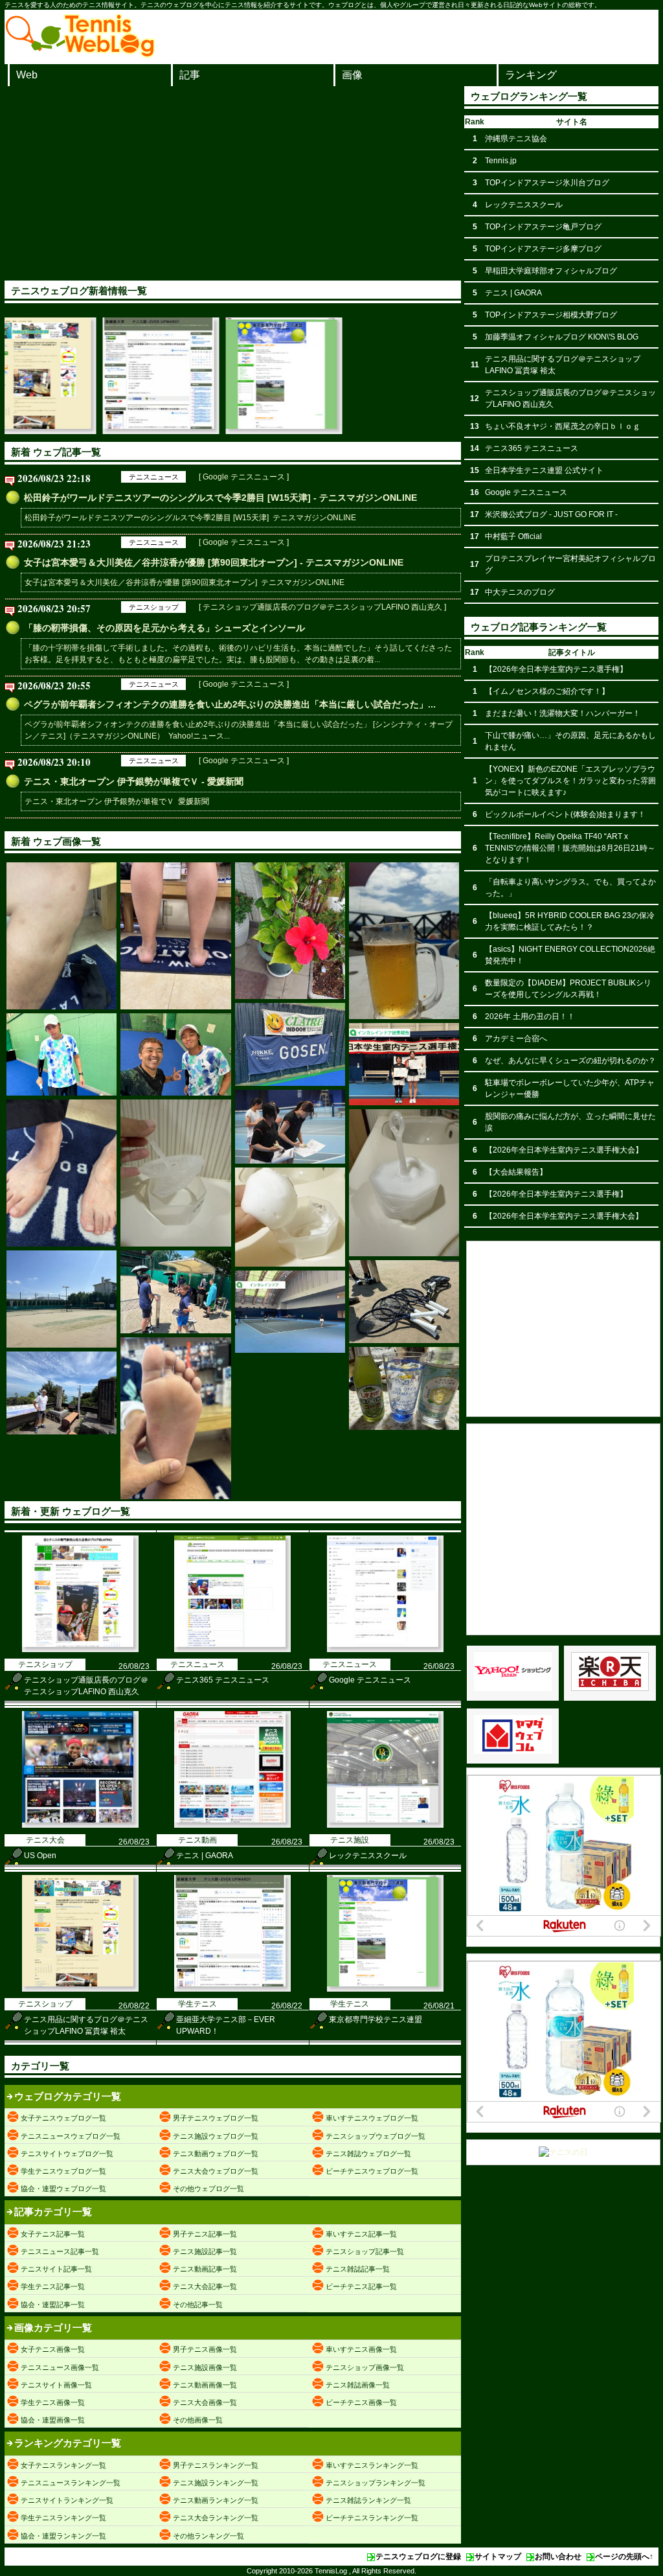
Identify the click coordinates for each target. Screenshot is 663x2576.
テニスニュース (154, 477)
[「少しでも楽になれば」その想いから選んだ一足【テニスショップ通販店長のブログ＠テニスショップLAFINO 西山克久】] (62, 1173)
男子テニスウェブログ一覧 (216, 2118)
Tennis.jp (501, 161)
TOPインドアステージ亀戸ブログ (543, 227)
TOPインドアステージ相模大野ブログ (551, 315)
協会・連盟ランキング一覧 (63, 2536)
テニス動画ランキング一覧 (216, 2500)
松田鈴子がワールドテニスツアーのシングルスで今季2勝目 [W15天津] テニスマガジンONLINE (190, 518)
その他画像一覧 (198, 2420)
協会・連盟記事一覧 (53, 2305)
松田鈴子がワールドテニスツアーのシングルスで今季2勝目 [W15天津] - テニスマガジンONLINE (220, 498)
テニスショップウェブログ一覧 (376, 2136)
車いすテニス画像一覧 (361, 2349)
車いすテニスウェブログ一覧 (372, 2118)
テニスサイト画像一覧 (56, 2385)
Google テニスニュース (370, 1680)
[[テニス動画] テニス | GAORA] (232, 1825)
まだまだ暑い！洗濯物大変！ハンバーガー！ (563, 713)
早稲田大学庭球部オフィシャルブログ (551, 271)
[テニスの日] (563, 2152)
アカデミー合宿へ (516, 1039)
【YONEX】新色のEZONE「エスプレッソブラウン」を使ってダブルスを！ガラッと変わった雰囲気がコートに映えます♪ (570, 781)
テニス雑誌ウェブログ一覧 (368, 2154)
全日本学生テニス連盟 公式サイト (544, 470)
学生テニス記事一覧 (53, 2286)
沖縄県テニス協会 (516, 139)
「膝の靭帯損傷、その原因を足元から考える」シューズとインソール (164, 628)
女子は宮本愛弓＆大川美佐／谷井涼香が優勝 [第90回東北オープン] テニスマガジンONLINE (185, 582)
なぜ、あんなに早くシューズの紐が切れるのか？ (570, 1061)
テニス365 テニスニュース (223, 1680)
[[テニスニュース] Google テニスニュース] (385, 1650)
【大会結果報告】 (516, 1172)
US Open (40, 1856)
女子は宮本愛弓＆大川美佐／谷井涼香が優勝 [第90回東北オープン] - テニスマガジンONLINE (214, 562)
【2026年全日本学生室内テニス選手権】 (556, 669)
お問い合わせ (558, 2557)
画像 (352, 75)
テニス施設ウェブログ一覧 (216, 2136)
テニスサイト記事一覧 (56, 2269)
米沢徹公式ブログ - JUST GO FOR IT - (551, 514)
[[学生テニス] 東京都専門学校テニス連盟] (194, 431)
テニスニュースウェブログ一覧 (71, 2136)
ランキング (531, 75)
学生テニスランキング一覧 (63, 2518)
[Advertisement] (233, 183)
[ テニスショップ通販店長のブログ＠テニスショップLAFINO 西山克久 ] (322, 607)
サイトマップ (498, 2557)
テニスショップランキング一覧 (376, 2483)
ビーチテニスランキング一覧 (372, 2518)
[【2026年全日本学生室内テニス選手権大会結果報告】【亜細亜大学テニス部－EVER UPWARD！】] (404, 1064)
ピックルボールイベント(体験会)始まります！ (565, 814)
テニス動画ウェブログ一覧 (216, 2154)
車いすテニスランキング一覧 (372, 2465)
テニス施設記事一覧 (205, 2251)
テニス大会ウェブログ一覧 (216, 2171)
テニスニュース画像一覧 (60, 2367)
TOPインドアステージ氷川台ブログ (547, 183)
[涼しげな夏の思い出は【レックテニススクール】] (404, 1388)
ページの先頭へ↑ (624, 2557)
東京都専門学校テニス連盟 (376, 2019)
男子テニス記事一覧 (205, 2234)
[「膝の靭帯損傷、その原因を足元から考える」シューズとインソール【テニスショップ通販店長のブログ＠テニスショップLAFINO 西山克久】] (62, 936)
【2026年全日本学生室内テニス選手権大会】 (564, 1150)
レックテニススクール (368, 1856)
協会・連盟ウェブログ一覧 (63, 2189)
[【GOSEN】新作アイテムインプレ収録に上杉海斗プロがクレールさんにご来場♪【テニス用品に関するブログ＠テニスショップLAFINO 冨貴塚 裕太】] (290, 1044)
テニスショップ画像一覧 (365, 2367)
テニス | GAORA (205, 1856)
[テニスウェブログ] (80, 54)
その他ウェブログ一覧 (208, 2189)
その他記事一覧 (198, 2305)
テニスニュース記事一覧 (60, 2251)
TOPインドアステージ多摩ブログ (543, 249)
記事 (190, 75)
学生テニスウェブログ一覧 (63, 2171)
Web (27, 75)
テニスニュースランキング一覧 (71, 2483)
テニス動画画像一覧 (205, 2385)
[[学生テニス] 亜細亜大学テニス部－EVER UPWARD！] (71, 431)
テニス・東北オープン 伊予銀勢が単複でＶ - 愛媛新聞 (134, 781)
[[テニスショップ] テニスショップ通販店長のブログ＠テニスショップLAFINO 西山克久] (80, 1650)
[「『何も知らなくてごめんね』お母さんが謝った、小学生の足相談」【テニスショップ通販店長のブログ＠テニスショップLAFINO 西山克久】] (175, 1418)
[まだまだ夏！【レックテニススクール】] (290, 931)
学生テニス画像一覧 (53, 2402)
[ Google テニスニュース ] (244, 477)
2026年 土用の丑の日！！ (530, 1017)
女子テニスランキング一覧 (63, 2465)
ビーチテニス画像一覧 (361, 2402)
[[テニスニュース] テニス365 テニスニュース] (232, 1650)
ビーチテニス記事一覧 (361, 2286)
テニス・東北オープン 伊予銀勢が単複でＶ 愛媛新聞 (117, 801)
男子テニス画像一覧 (205, 2349)
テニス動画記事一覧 (205, 2269)
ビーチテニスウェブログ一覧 (372, 2171)
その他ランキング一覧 (208, 2536)
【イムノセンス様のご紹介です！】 (547, 691)
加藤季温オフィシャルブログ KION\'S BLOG (562, 337)
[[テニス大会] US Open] (80, 1825)
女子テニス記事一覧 (53, 2234)
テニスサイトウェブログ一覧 (67, 2154)
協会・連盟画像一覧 (53, 2420)
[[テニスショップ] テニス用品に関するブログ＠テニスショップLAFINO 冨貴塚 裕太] (80, 1989)
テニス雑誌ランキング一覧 (368, 2500)
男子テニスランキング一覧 (216, 2465)
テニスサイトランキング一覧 (67, 2500)
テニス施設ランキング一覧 (216, 2483)
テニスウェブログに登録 (418, 2557)
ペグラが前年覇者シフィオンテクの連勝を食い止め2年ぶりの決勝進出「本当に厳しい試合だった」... (230, 704)
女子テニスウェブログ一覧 (63, 2118)
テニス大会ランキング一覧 (216, 2518)
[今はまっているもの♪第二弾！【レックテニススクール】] (175, 1173)
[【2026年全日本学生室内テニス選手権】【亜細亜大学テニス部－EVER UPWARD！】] (290, 1312)
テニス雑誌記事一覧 (358, 2269)
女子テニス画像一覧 (53, 2349)
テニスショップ (154, 607)
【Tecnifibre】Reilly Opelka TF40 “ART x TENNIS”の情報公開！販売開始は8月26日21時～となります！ (570, 848)
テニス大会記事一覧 (205, 2286)
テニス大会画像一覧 (205, 2402)
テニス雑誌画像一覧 (358, 2385)
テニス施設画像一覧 (205, 2367)
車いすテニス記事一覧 (361, 2234)
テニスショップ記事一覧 (365, 2251)
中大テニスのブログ (520, 592)
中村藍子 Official (513, 536)
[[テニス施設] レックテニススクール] (385, 1825)
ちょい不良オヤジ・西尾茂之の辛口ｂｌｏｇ (563, 426)
